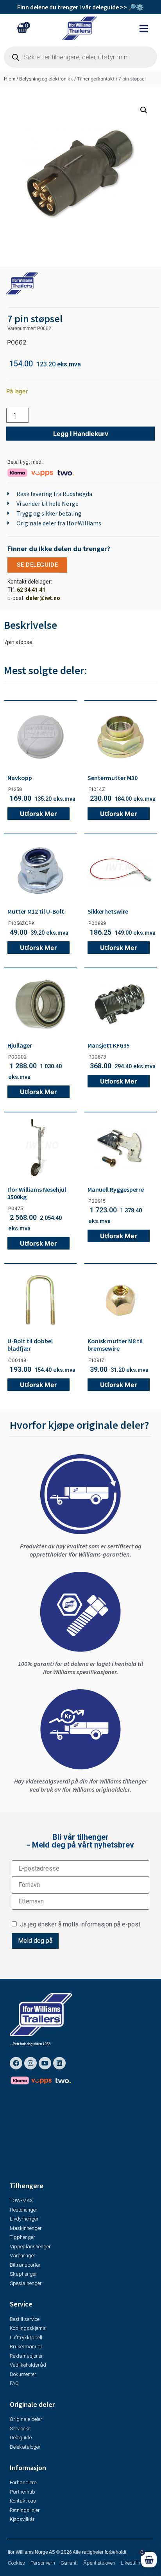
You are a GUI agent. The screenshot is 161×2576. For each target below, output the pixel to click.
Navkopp (20, 778)
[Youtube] (45, 2063)
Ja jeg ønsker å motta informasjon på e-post (79, 1924)
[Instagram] (30, 2063)
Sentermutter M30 (113, 778)
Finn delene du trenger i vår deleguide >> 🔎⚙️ (80, 7)
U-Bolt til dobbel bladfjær (30, 1345)
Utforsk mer (38, 814)
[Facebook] (16, 2063)
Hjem (10, 79)
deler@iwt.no (43, 598)
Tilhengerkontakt (96, 79)
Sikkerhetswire (108, 911)
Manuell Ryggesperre (116, 1189)
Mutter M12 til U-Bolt (36, 911)
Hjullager (20, 1045)
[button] (148, 28)
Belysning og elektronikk (46, 79)
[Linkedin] (59, 2063)
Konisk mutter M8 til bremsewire (115, 1345)
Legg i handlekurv (81, 434)
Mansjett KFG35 (109, 1045)
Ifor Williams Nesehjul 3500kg (37, 1193)
